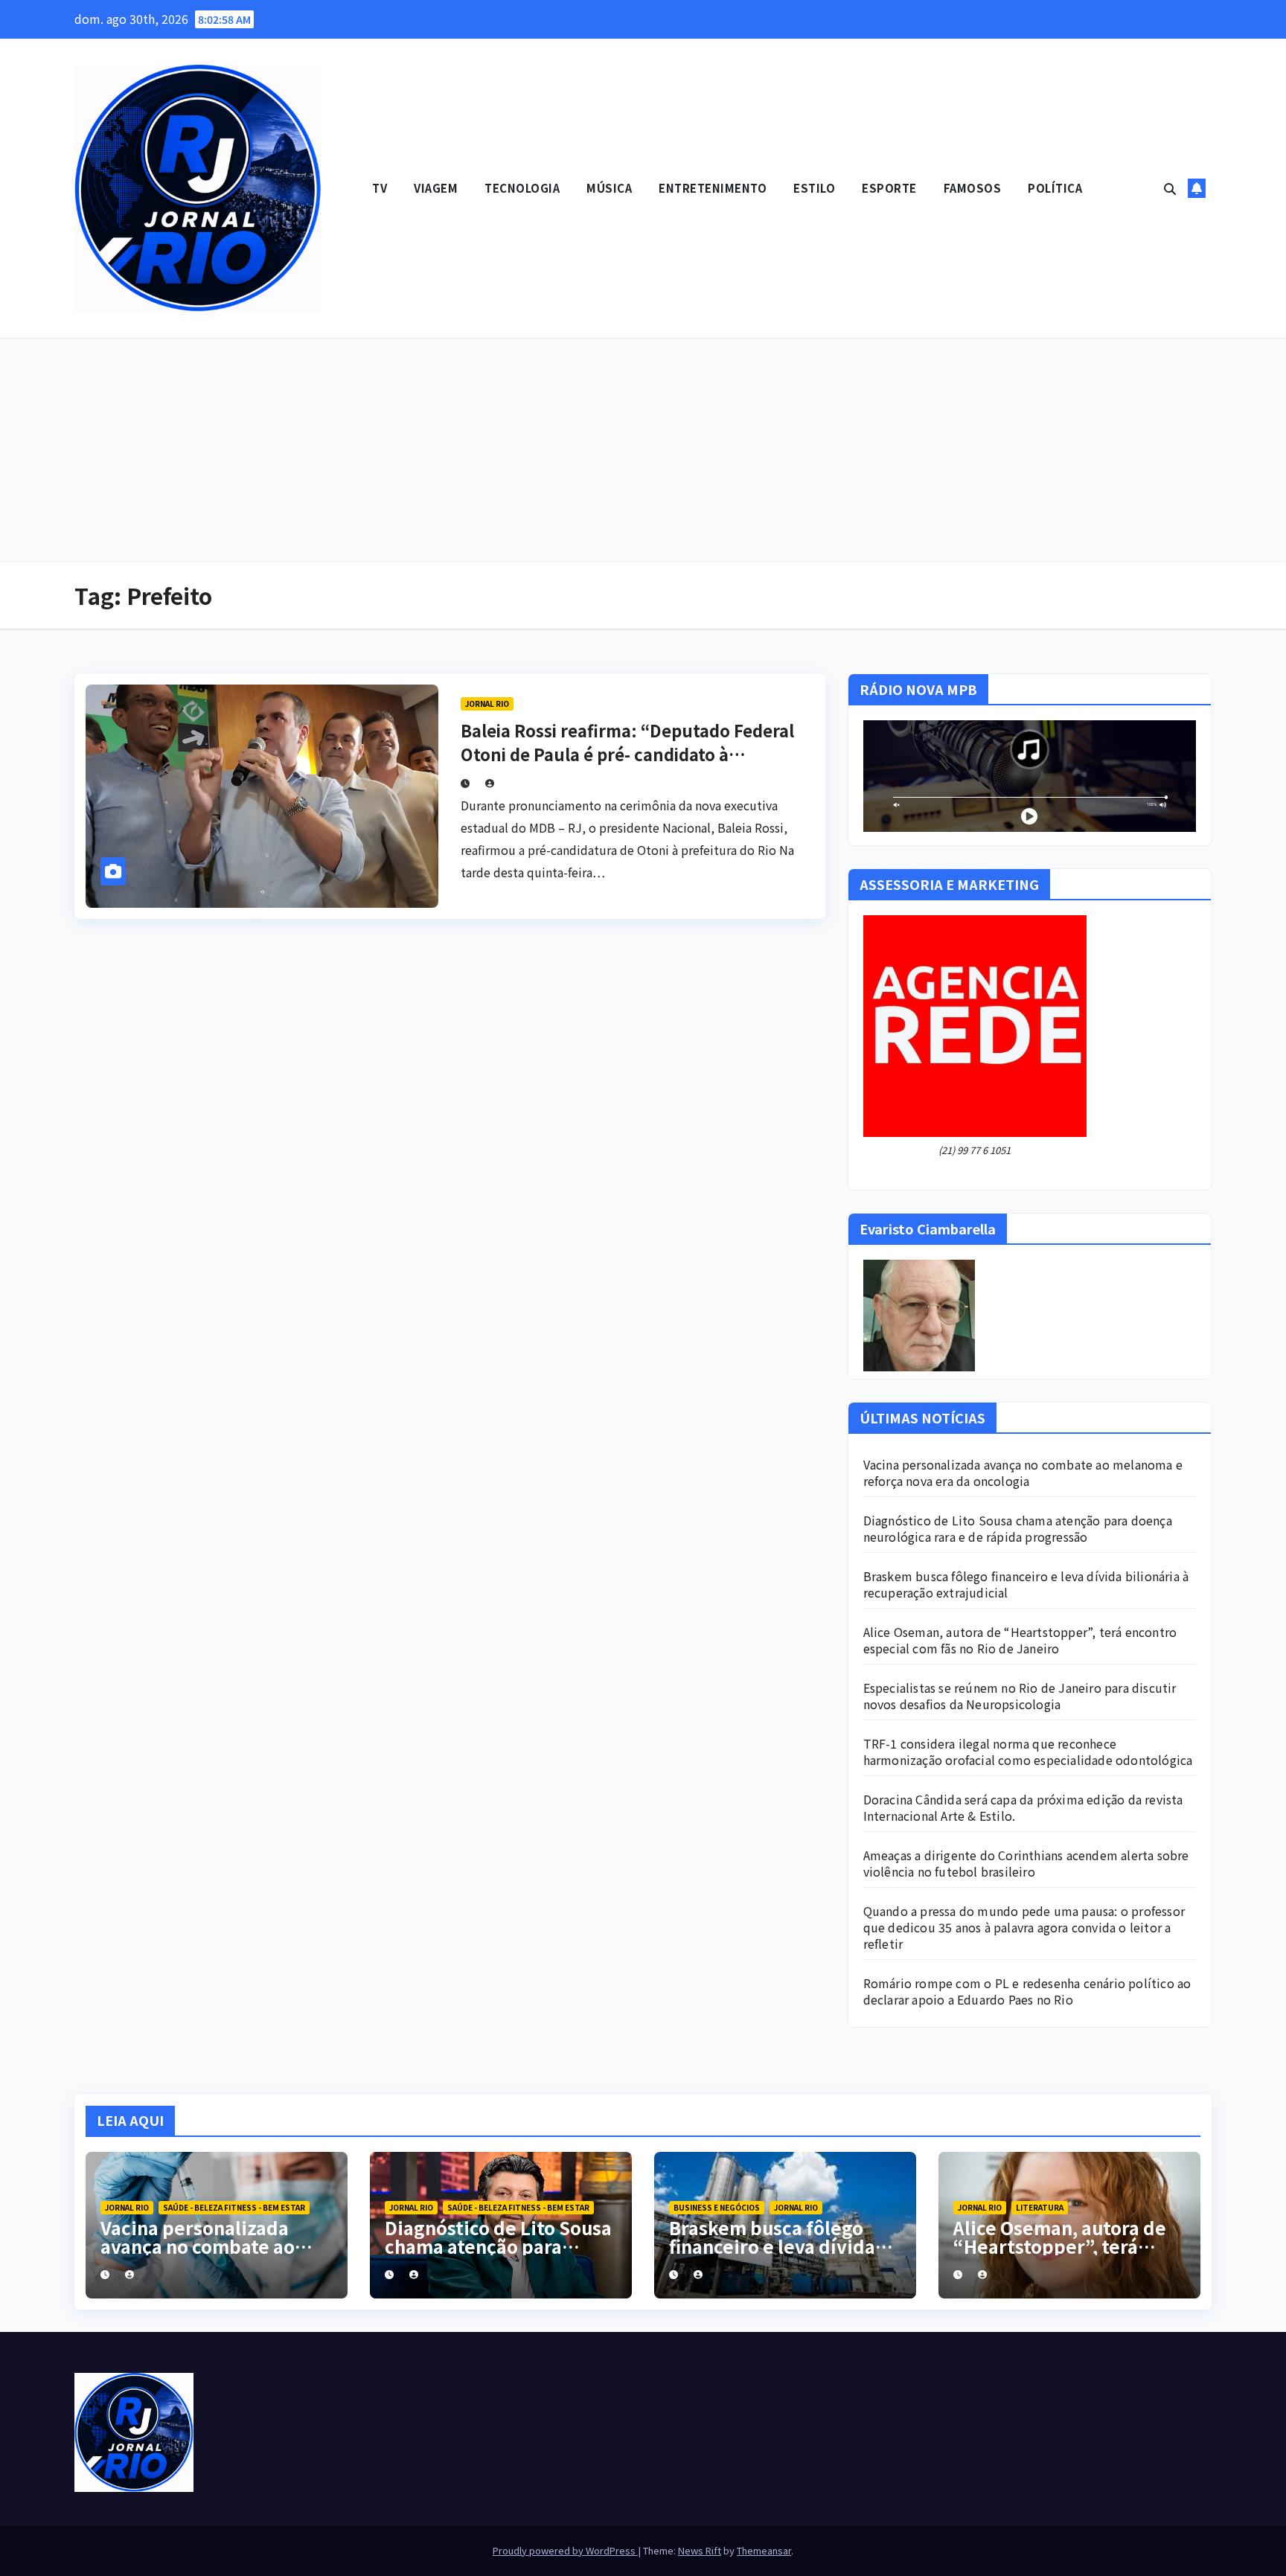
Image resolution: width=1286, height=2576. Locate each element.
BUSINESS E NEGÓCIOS (717, 2207)
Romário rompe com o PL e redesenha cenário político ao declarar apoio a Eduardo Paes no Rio (1027, 1991)
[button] (1170, 188)
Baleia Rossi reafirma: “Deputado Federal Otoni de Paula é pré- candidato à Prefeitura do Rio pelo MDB (627, 754)
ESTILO (814, 188)
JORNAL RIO (487, 704)
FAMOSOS (973, 188)
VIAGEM (436, 188)
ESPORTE (889, 188)
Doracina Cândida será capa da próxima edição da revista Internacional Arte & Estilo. (1023, 1807)
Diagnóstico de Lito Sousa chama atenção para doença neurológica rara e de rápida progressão (1018, 1528)
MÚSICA (609, 188)
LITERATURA (1040, 2207)
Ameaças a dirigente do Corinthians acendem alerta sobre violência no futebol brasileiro (1026, 1863)
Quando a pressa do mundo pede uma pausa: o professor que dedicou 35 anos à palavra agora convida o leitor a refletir (1024, 1927)
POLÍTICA (1055, 188)
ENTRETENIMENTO (713, 188)
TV (380, 188)
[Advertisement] (643, 450)
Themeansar (764, 2550)
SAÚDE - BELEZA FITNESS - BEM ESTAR (234, 2207)
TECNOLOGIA (522, 188)
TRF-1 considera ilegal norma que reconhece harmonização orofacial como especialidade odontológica (1028, 1752)
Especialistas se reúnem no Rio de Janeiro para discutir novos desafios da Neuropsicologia (1020, 1696)
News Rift (700, 2550)
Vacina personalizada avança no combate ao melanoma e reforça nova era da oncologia (1023, 1473)
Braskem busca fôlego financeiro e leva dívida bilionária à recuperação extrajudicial (1026, 1584)
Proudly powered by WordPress (565, 2550)
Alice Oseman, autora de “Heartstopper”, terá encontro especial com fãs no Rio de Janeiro (1020, 1640)
